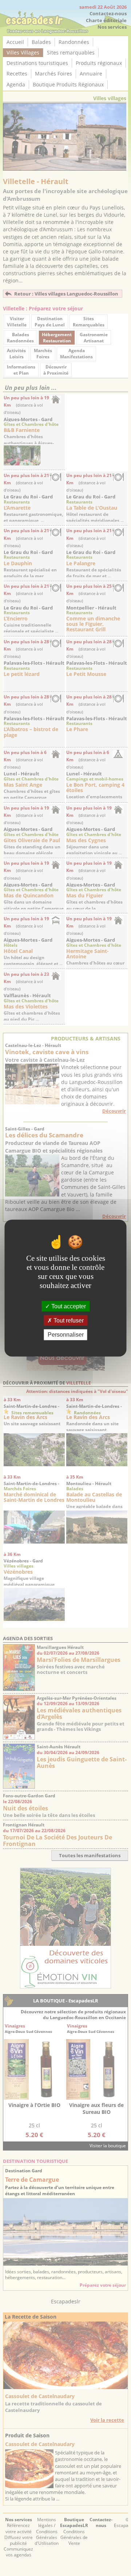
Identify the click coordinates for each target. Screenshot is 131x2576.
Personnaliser (66, 1335)
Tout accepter (68, 1306)
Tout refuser (68, 1320)
